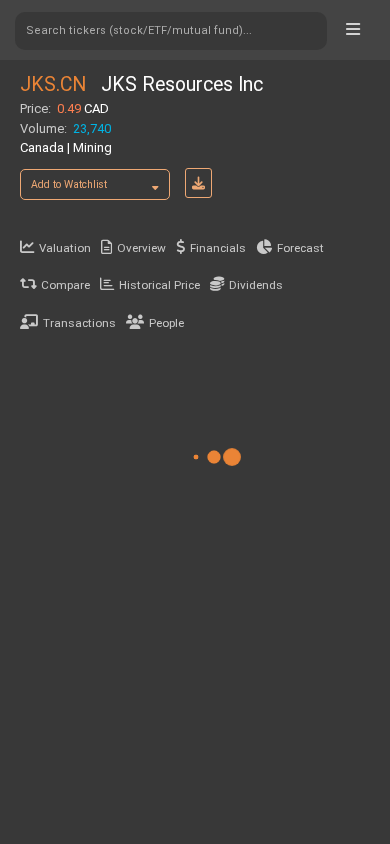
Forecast (300, 248)
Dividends (256, 285)
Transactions (79, 323)
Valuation (65, 248)
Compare (65, 285)
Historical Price (159, 285)
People (166, 323)
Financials (218, 248)
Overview (141, 248)
